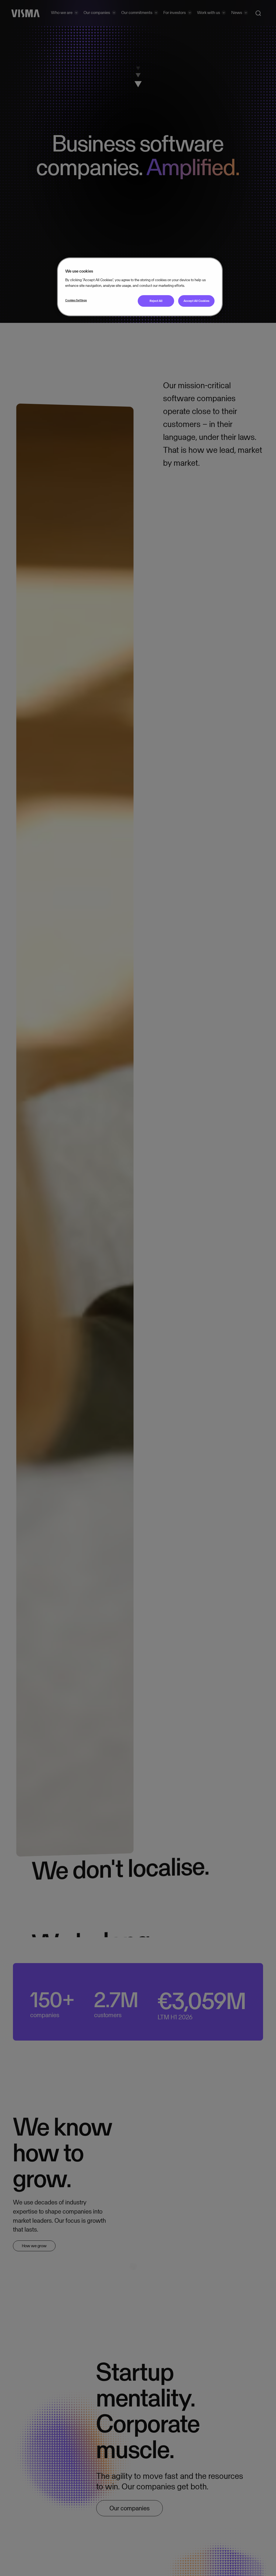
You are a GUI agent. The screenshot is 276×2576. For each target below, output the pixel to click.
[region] (140, 287)
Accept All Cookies (196, 301)
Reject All (156, 301)
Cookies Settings (76, 300)
